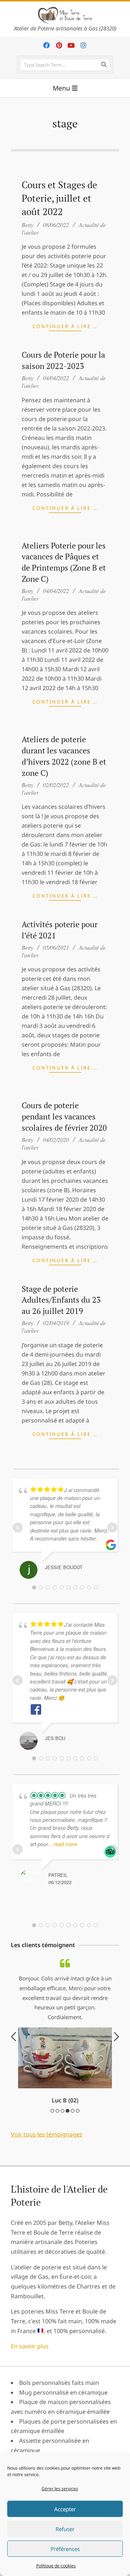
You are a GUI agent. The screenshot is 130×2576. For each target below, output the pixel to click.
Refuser (65, 2529)
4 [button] (68, 2163)
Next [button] (116, 2063)
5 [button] (73, 2163)
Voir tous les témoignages (47, 2187)
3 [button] (62, 2163)
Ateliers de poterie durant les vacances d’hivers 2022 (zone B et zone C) (64, 756)
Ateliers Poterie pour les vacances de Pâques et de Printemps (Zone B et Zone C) (64, 562)
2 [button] (57, 2163)
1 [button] (52, 2163)
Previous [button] (14, 2063)
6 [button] (78, 2163)
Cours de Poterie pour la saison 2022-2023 (63, 360)
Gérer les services (60, 2489)
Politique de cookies (56, 2566)
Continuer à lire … (65, 326)
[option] (65, 2058)
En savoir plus (30, 2399)
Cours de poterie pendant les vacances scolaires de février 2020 (64, 1116)
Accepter (65, 2509)
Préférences (65, 2549)
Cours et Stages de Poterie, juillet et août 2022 (59, 198)
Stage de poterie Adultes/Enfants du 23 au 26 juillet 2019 (61, 1300)
